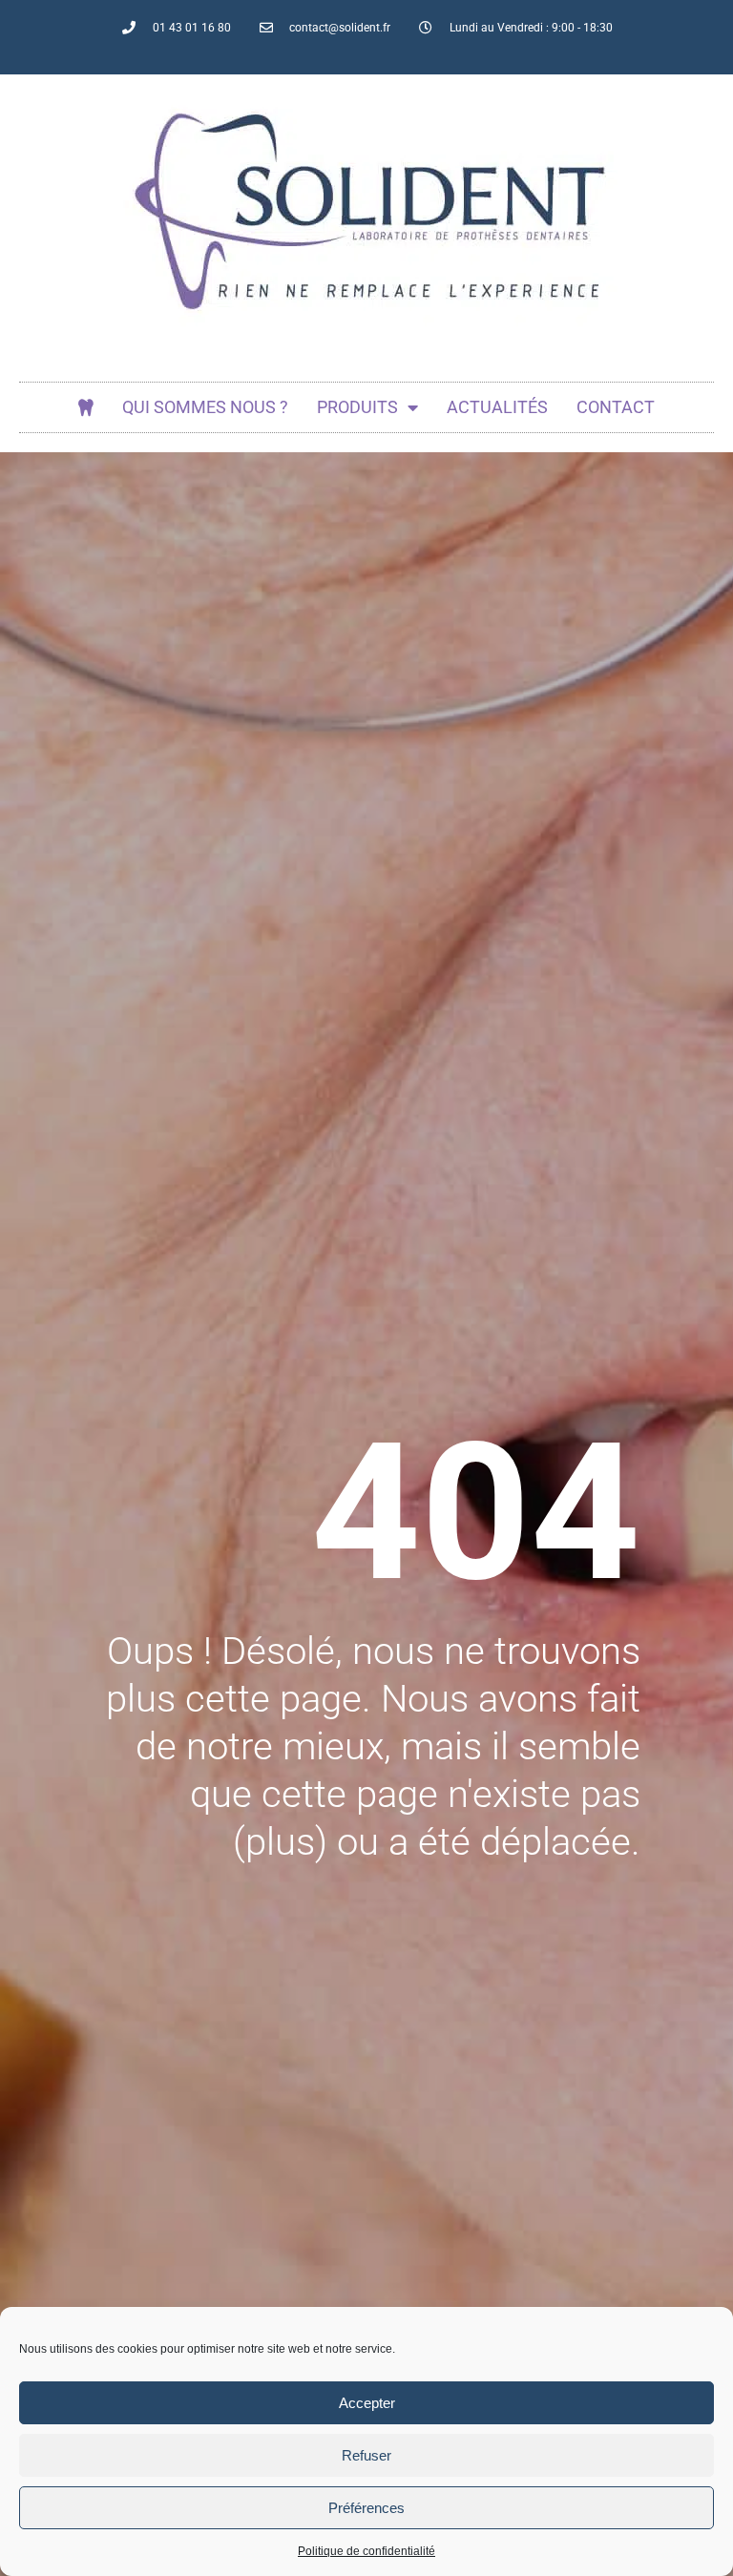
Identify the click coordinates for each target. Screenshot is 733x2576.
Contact (616, 407)
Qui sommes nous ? (205, 407)
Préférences (366, 2508)
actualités (497, 407)
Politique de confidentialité (366, 2551)
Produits (357, 407)
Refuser (366, 2455)
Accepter (367, 2403)
